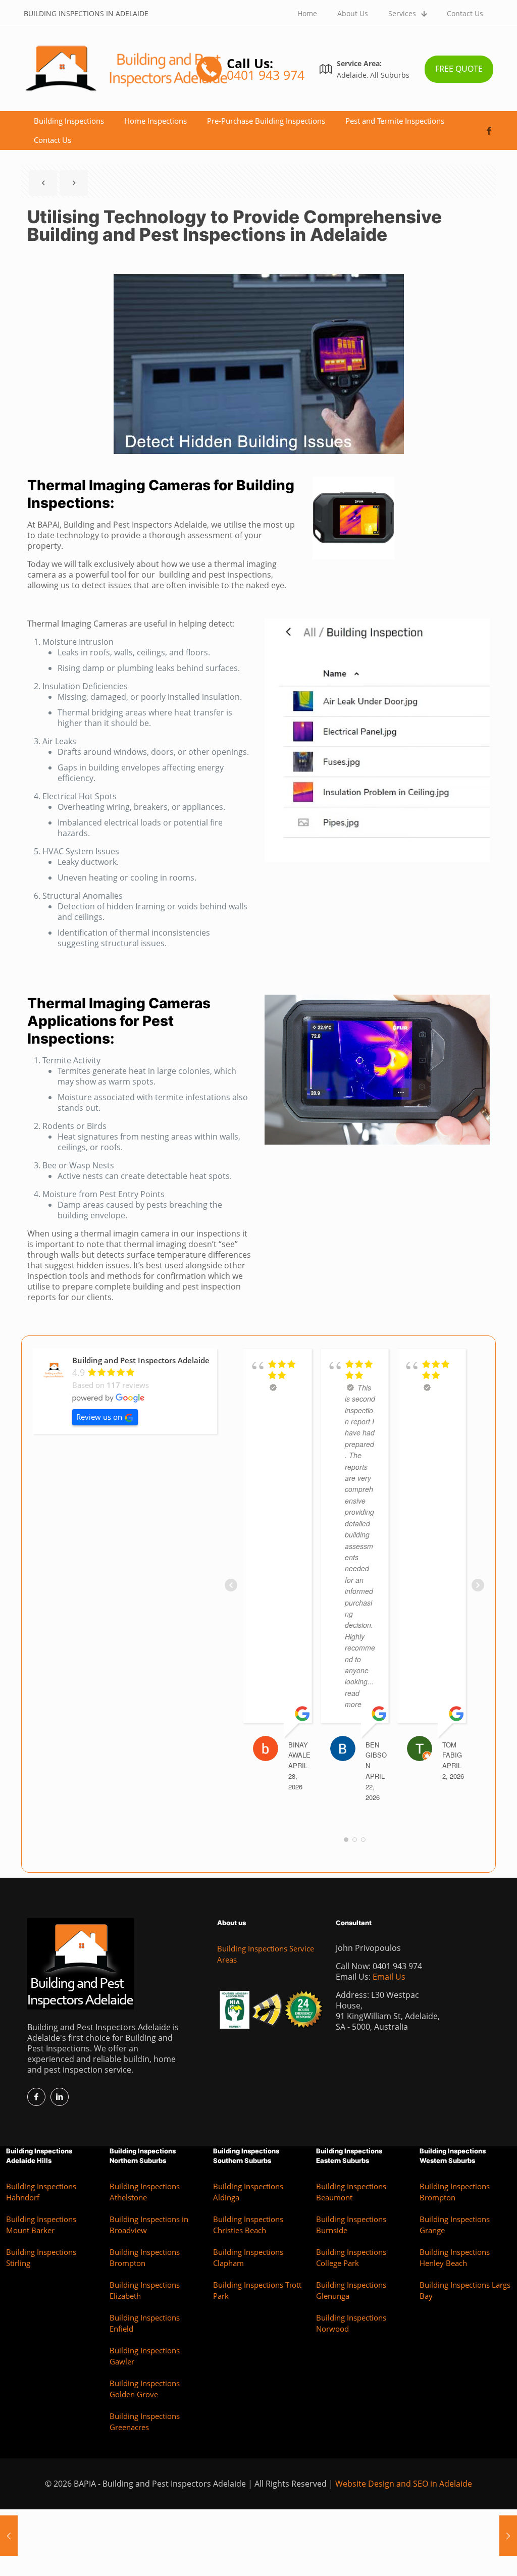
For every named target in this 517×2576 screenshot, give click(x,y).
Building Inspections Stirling (41, 2258)
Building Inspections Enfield (145, 2323)
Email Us (389, 1977)
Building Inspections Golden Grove (145, 2389)
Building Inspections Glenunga (351, 2290)
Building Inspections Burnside (351, 2225)
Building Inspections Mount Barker (41, 2225)
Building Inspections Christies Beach (248, 2225)
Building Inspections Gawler (145, 2356)
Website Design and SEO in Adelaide (404, 2484)
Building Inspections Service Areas (266, 1954)
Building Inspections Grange (455, 2225)
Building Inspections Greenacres (145, 2422)
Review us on (99, 1417)
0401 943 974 (397, 1966)
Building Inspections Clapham (248, 2258)
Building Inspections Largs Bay (465, 2290)
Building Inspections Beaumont (351, 2192)
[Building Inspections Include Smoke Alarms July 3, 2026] (508, 2536)
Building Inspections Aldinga (248, 2192)
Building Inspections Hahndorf (41, 2192)
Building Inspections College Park (351, 2258)
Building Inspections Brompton (145, 2258)
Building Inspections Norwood (351, 2323)
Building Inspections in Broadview (149, 2225)
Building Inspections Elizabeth (145, 2290)
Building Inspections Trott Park (257, 2290)
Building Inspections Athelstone (145, 2192)
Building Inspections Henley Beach (455, 2258)
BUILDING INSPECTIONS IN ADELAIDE (86, 13)
